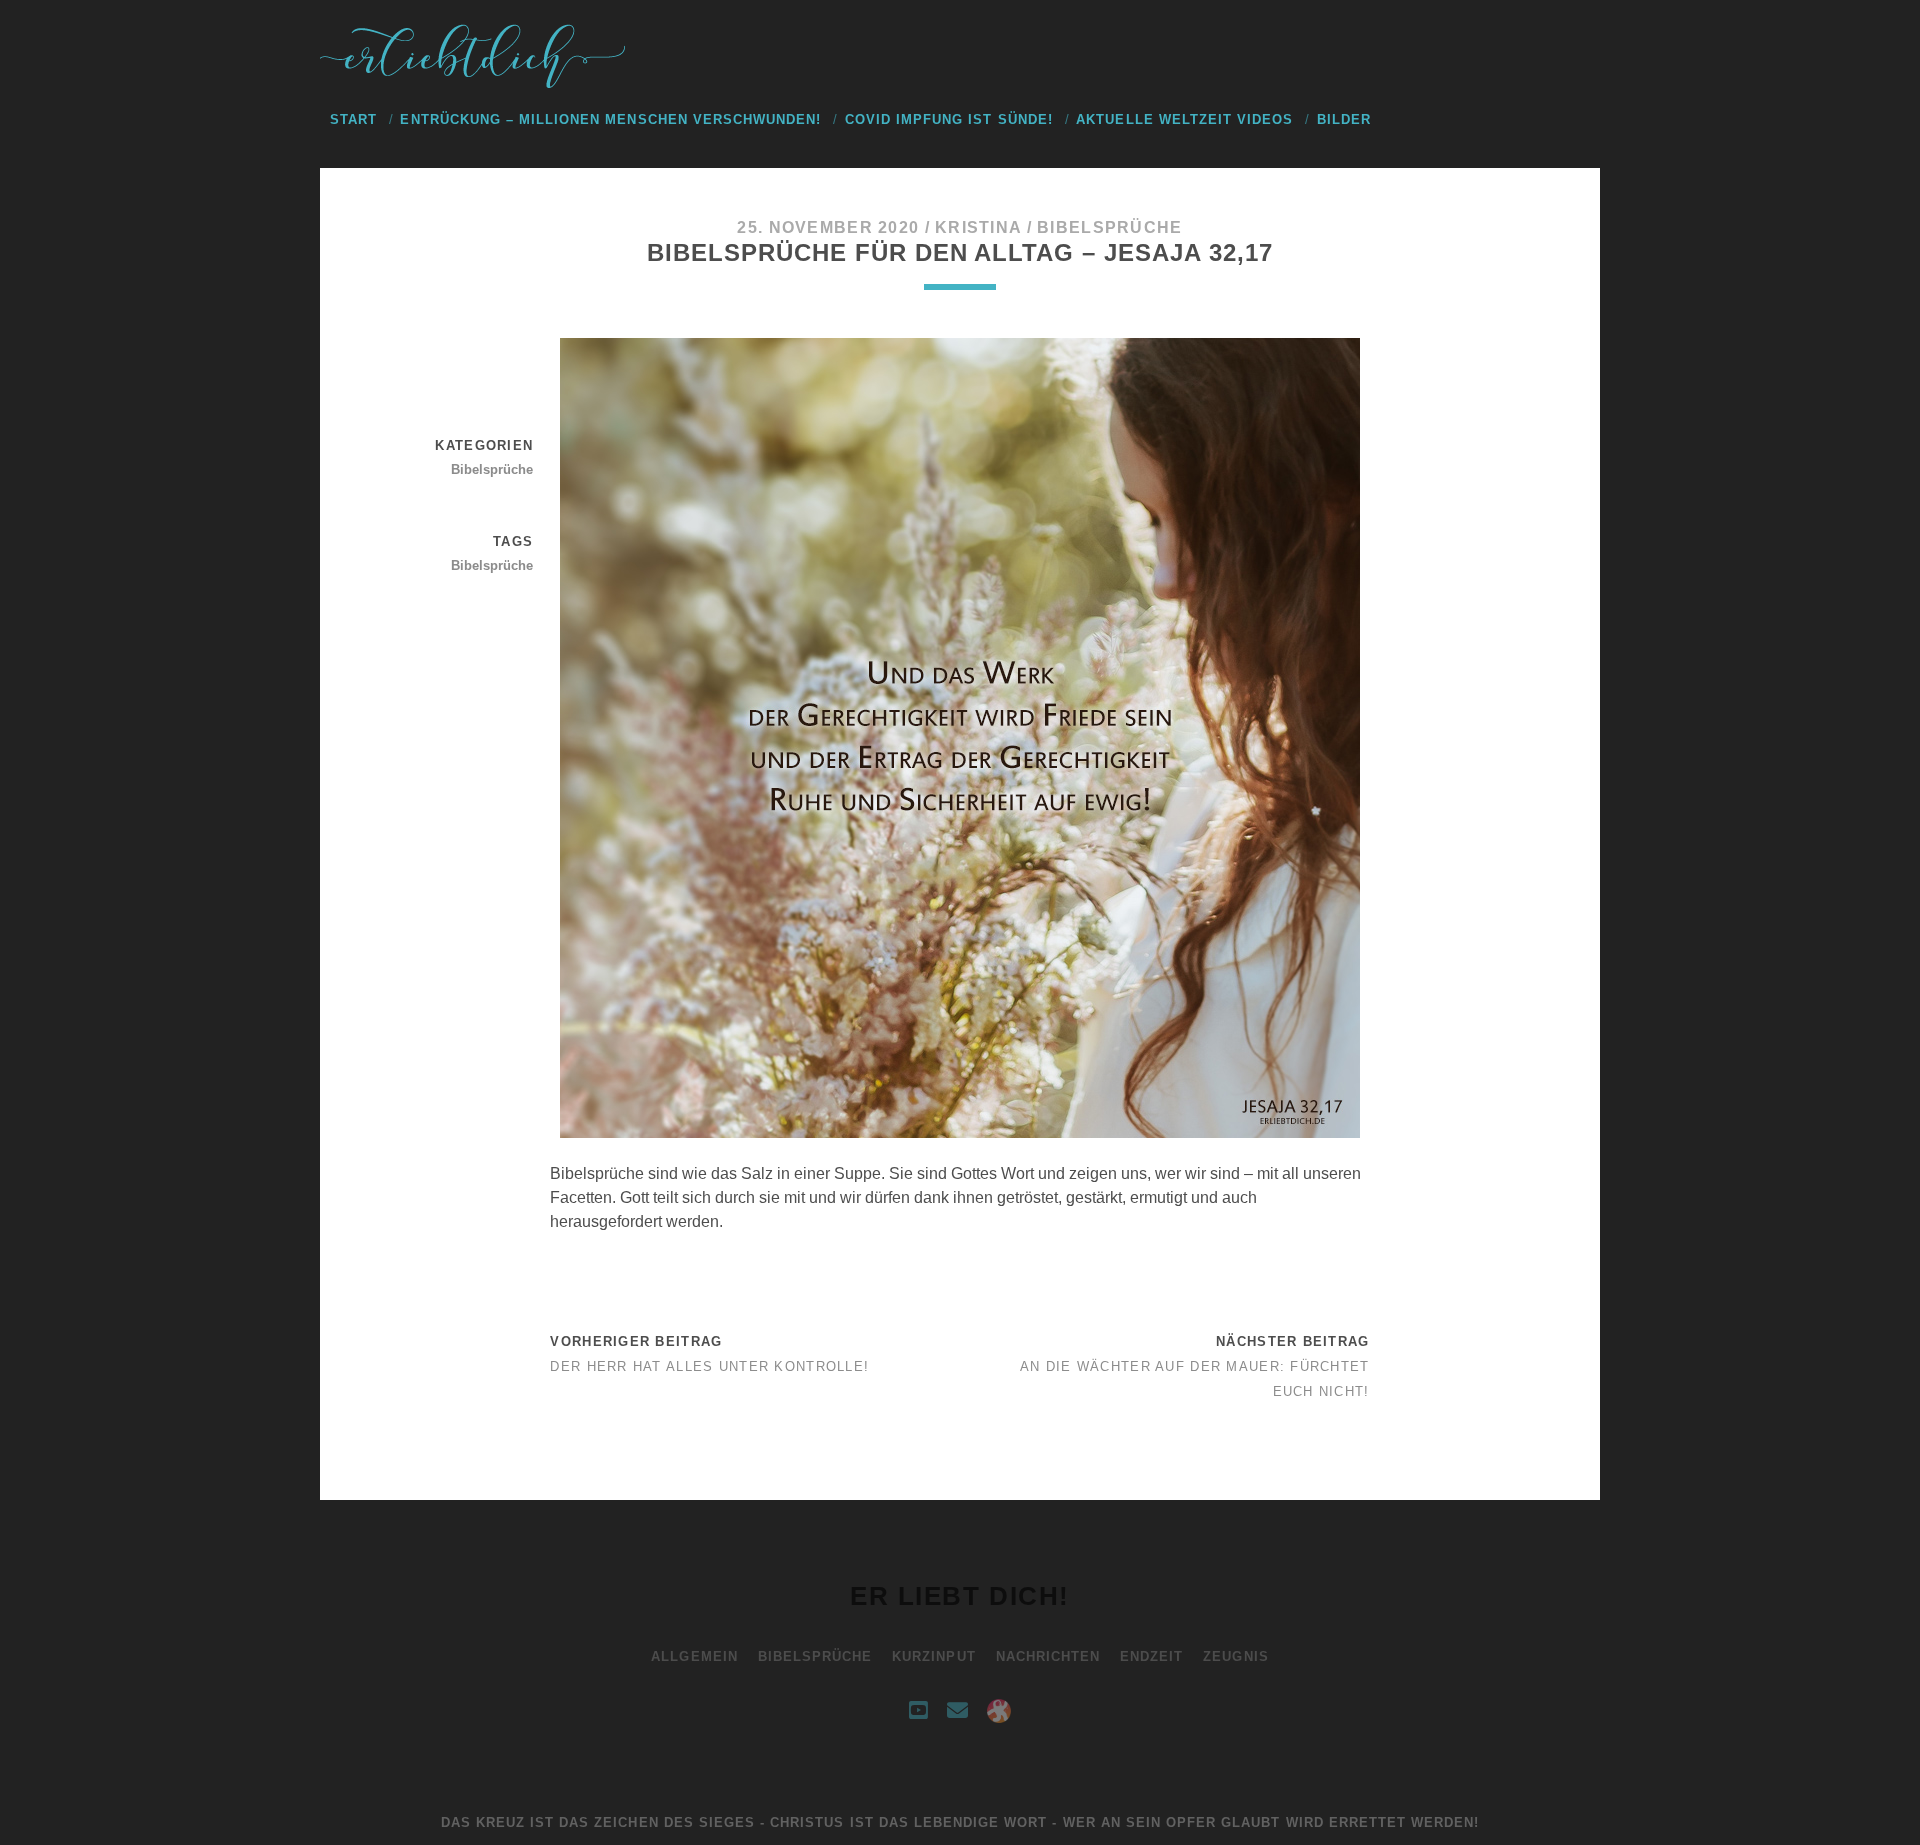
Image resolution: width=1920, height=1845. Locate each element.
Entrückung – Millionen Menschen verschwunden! (610, 119)
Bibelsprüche (1109, 227)
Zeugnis (1235, 1656)
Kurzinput (933, 1656)
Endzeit (1151, 1656)
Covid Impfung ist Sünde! (949, 119)
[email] (957, 1711)
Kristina (978, 227)
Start (353, 119)
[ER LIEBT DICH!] (475, 83)
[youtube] (918, 1711)
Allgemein (694, 1656)
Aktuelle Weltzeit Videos (1184, 119)
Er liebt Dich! (960, 1596)
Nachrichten (1048, 1656)
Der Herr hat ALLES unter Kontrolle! (709, 1366)
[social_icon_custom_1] (999, 1711)
